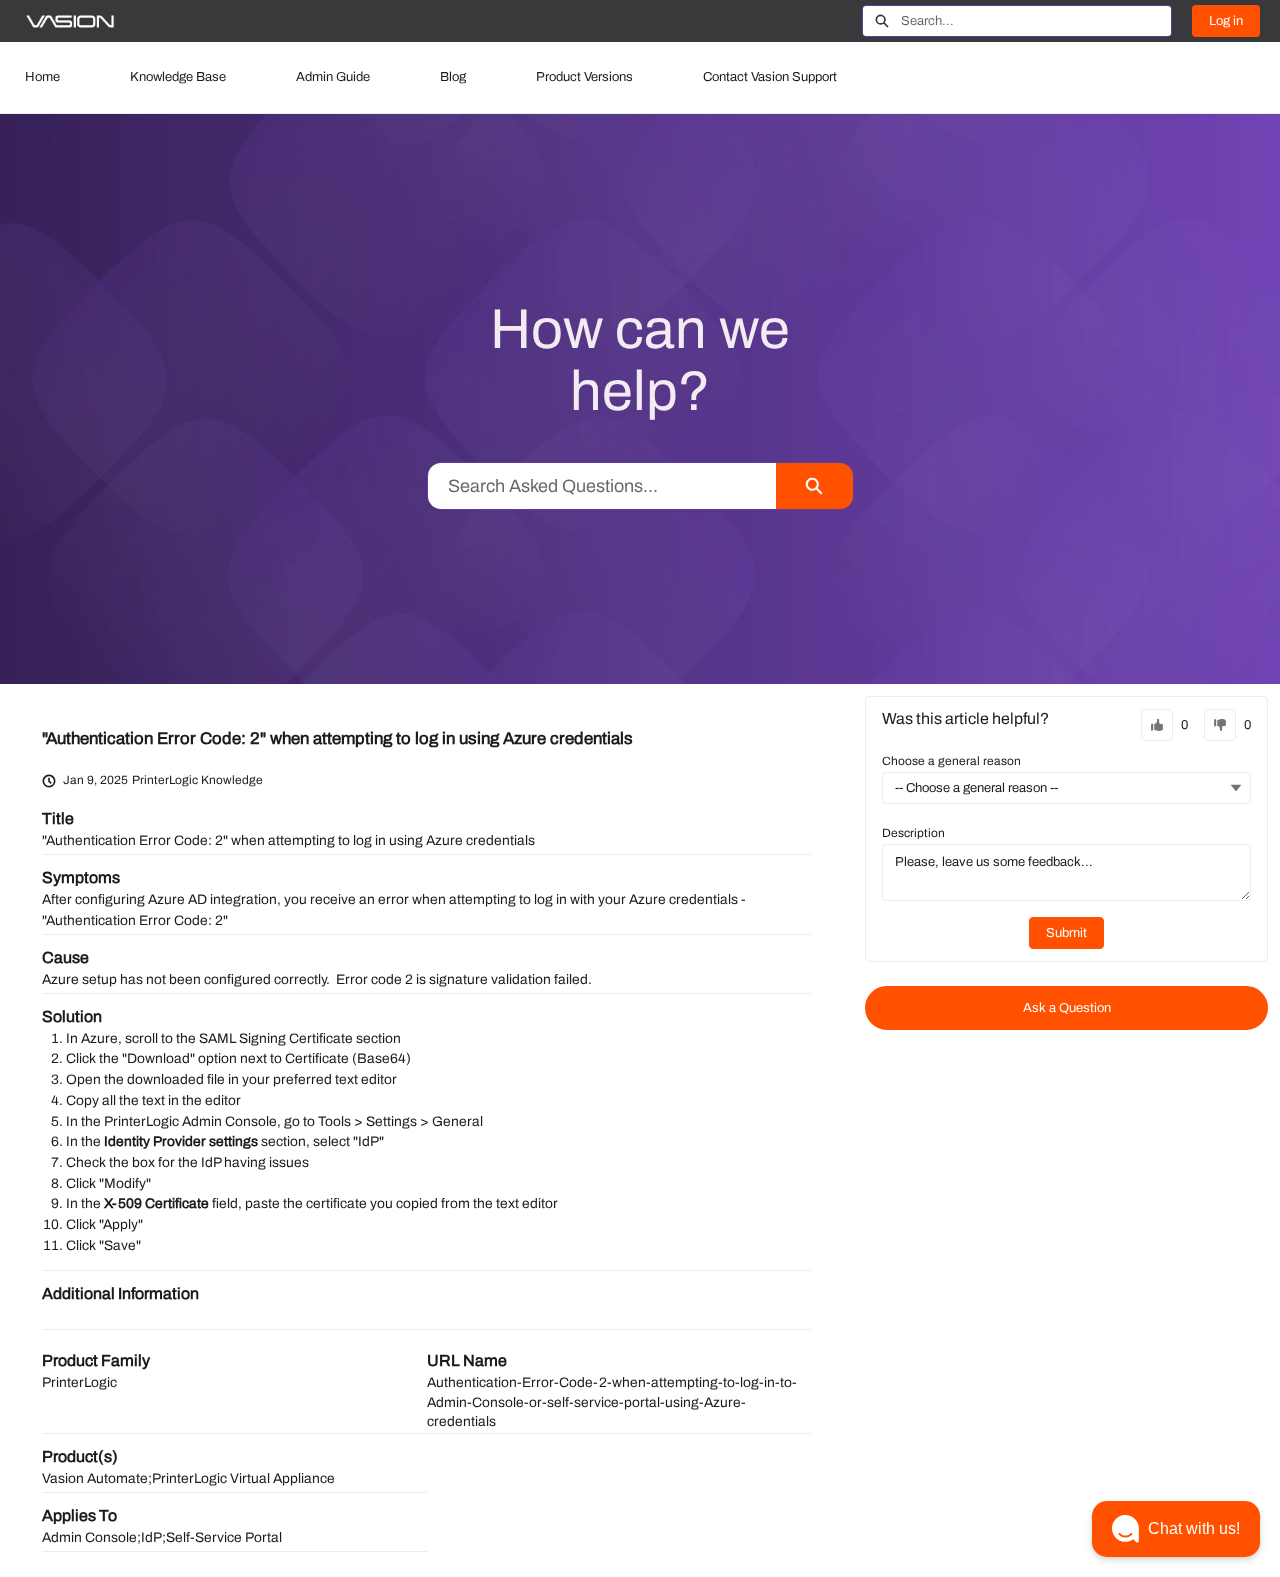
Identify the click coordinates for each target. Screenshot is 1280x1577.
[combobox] (1036, 21)
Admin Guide (333, 77)
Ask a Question (1067, 1008)
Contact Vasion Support (770, 77)
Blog (453, 77)
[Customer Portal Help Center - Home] (70, 21)
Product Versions (584, 77)
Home (42, 77)
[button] (1176, 1529)
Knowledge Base (178, 77)
